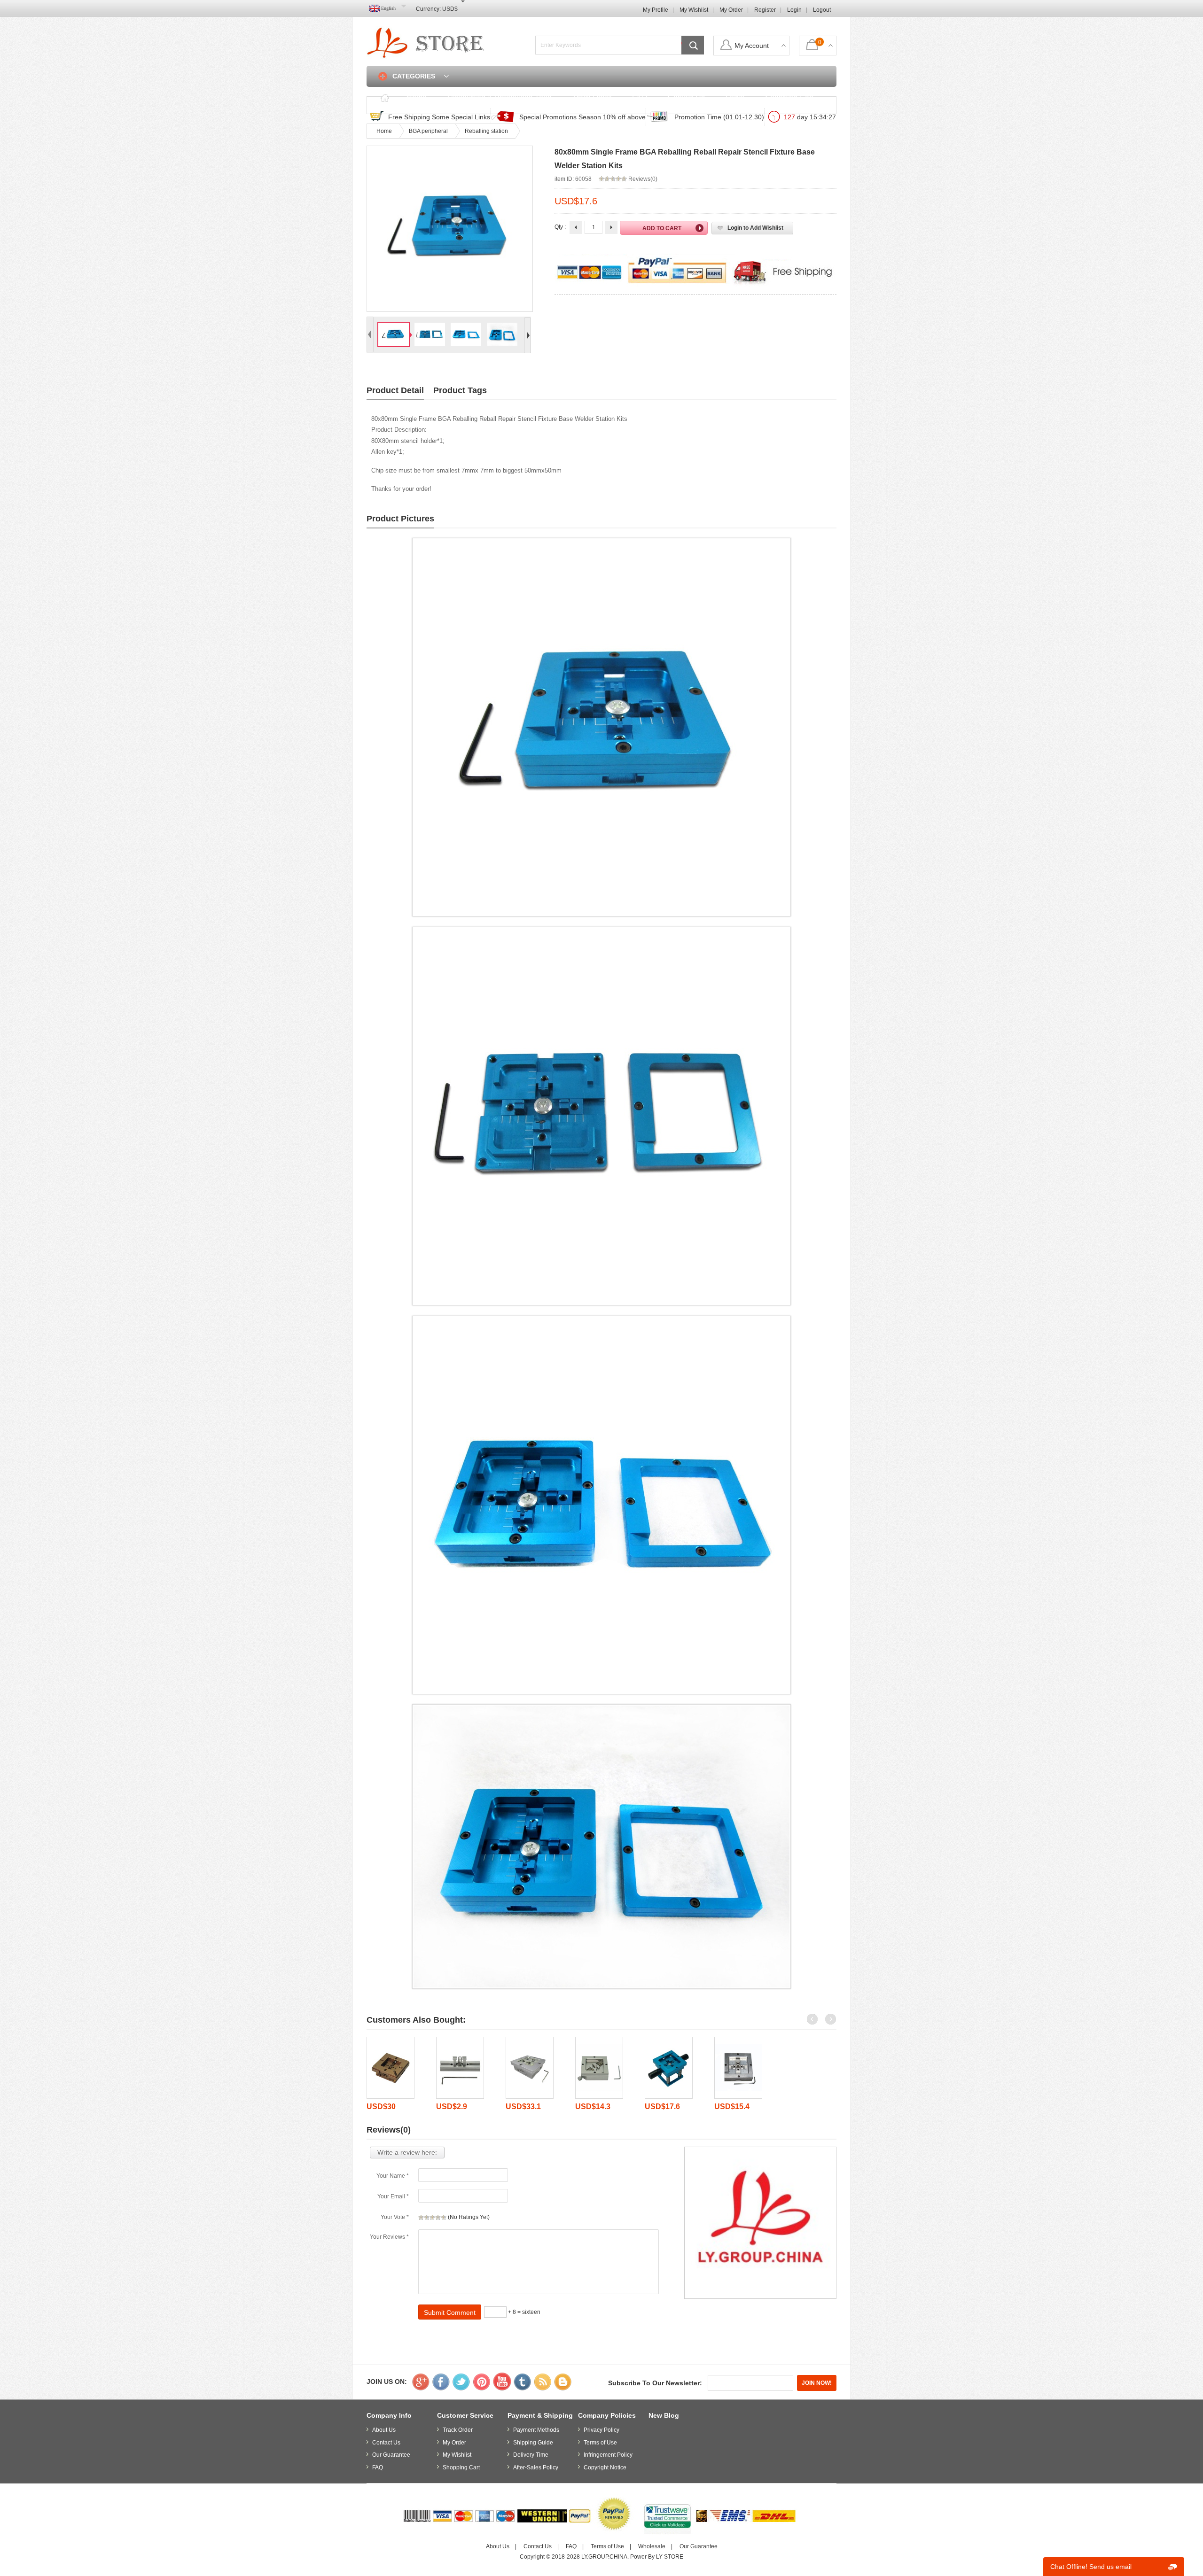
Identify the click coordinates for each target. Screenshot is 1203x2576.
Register (765, 10)
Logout (822, 10)
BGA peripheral (428, 131)
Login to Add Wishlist (755, 228)
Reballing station (486, 131)
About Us (384, 2430)
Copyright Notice (605, 2467)
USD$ (450, 9)
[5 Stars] (444, 2218)
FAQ (640, 97)
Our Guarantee (391, 2455)
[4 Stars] (438, 2218)
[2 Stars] (427, 2218)
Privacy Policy (601, 2430)
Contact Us (686, 97)
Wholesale (652, 2546)
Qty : (560, 227)
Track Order (592, 97)
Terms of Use (600, 2443)
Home (417, 97)
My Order (731, 10)
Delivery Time (531, 2455)
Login (794, 10)
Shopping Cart (789, 97)
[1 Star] (421, 2218)
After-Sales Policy (536, 2467)
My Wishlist (694, 10)
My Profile (656, 10)
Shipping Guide (533, 2443)
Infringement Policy (608, 2455)
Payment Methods (536, 2430)
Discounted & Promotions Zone (500, 97)
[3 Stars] (432, 2218)
